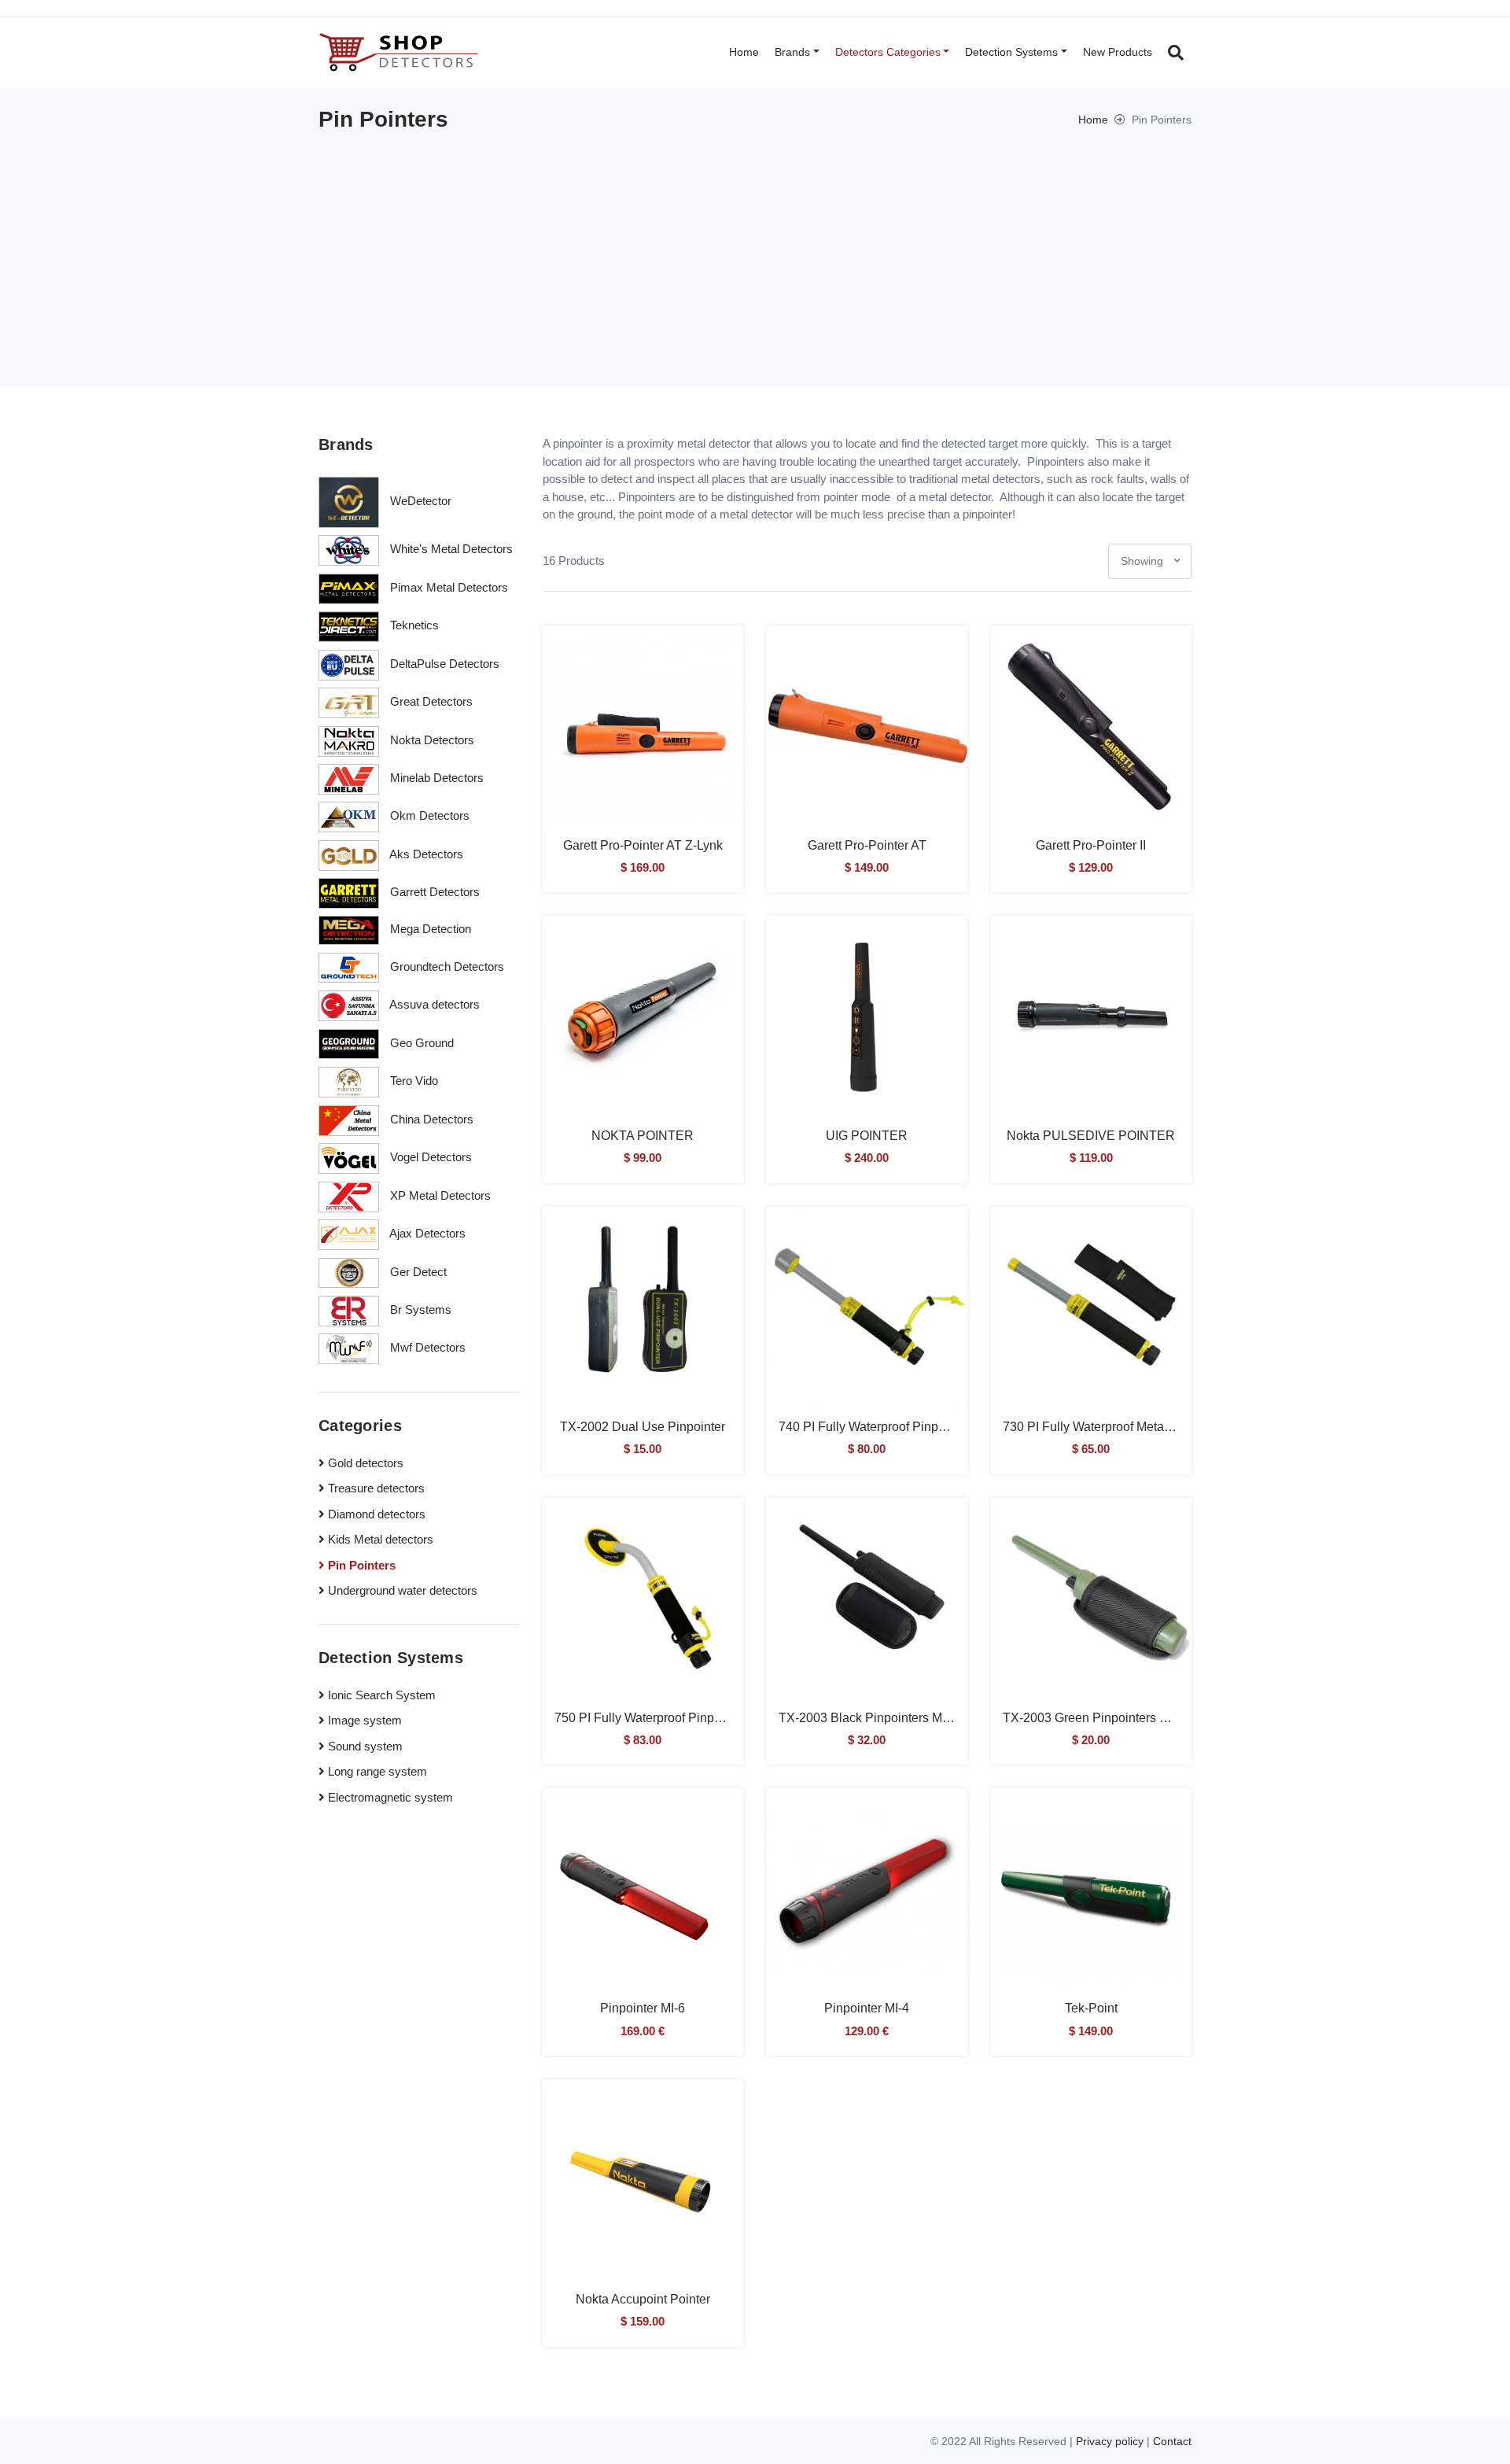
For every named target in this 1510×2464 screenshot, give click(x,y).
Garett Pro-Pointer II (1091, 845)
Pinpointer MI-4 (867, 2008)
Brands (792, 52)
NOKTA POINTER (643, 1136)
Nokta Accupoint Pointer (643, 2299)
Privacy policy (1110, 2441)
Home (744, 52)
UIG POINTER (867, 1136)
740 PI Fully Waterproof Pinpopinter (878, 1427)
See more (643, 738)
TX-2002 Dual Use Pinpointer (643, 1427)
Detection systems (1011, 52)
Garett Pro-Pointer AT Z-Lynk (643, 845)
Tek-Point (1091, 2008)
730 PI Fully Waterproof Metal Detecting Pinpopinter (1147, 1427)
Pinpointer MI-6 (643, 2008)
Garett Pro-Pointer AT (867, 845)
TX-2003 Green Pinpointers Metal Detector (1121, 1718)
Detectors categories (888, 52)
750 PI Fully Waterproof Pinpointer (650, 1718)
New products (1118, 52)
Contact (1172, 2441)
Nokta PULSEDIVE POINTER (1091, 1136)
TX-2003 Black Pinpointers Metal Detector (896, 1718)
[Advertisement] (755, 250)
